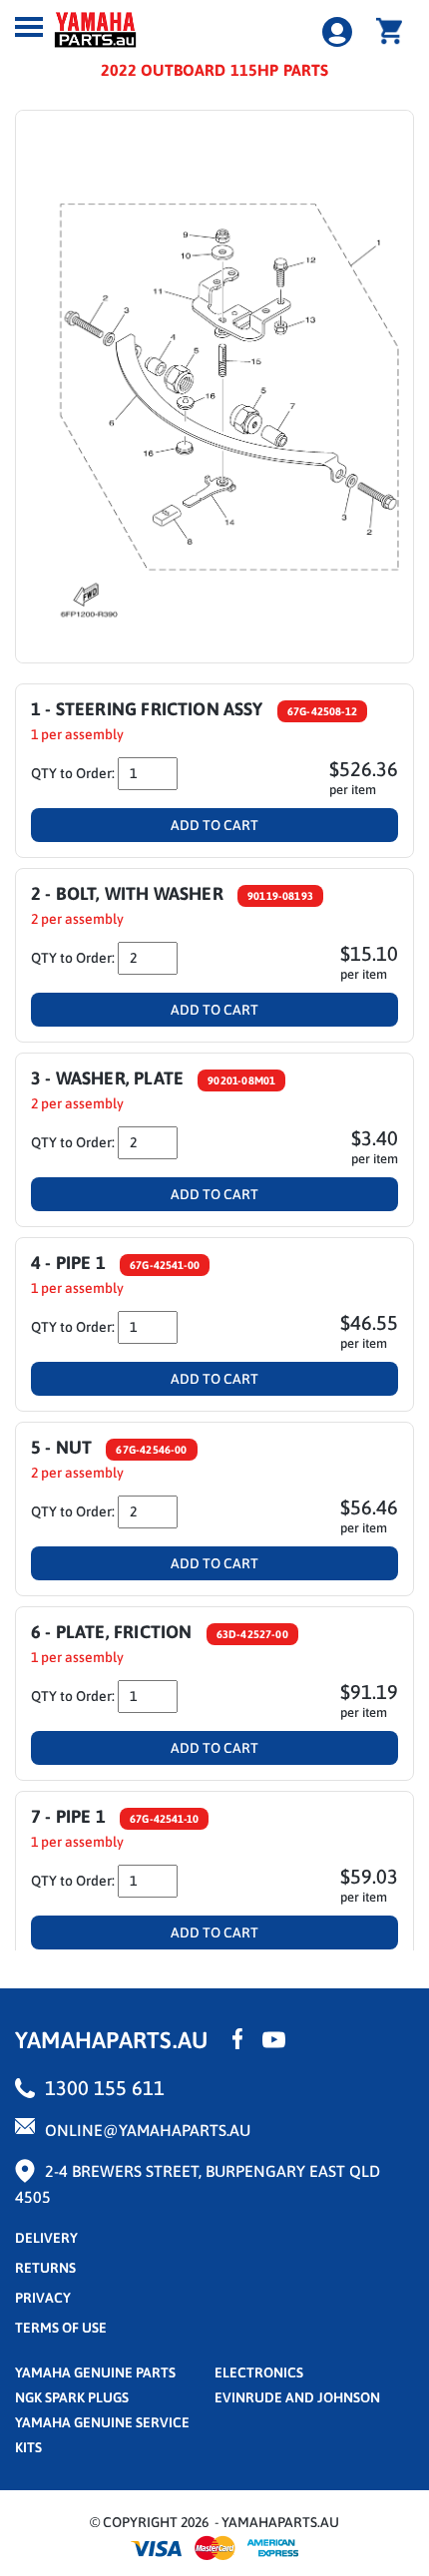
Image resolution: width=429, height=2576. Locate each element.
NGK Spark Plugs (72, 2397)
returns (45, 2268)
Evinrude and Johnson (297, 2397)
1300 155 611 (105, 2088)
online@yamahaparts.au (148, 2130)
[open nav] (29, 27)
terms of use (61, 2328)
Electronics (259, 2372)
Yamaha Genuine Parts (95, 2372)
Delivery (46, 2238)
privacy (43, 2298)
